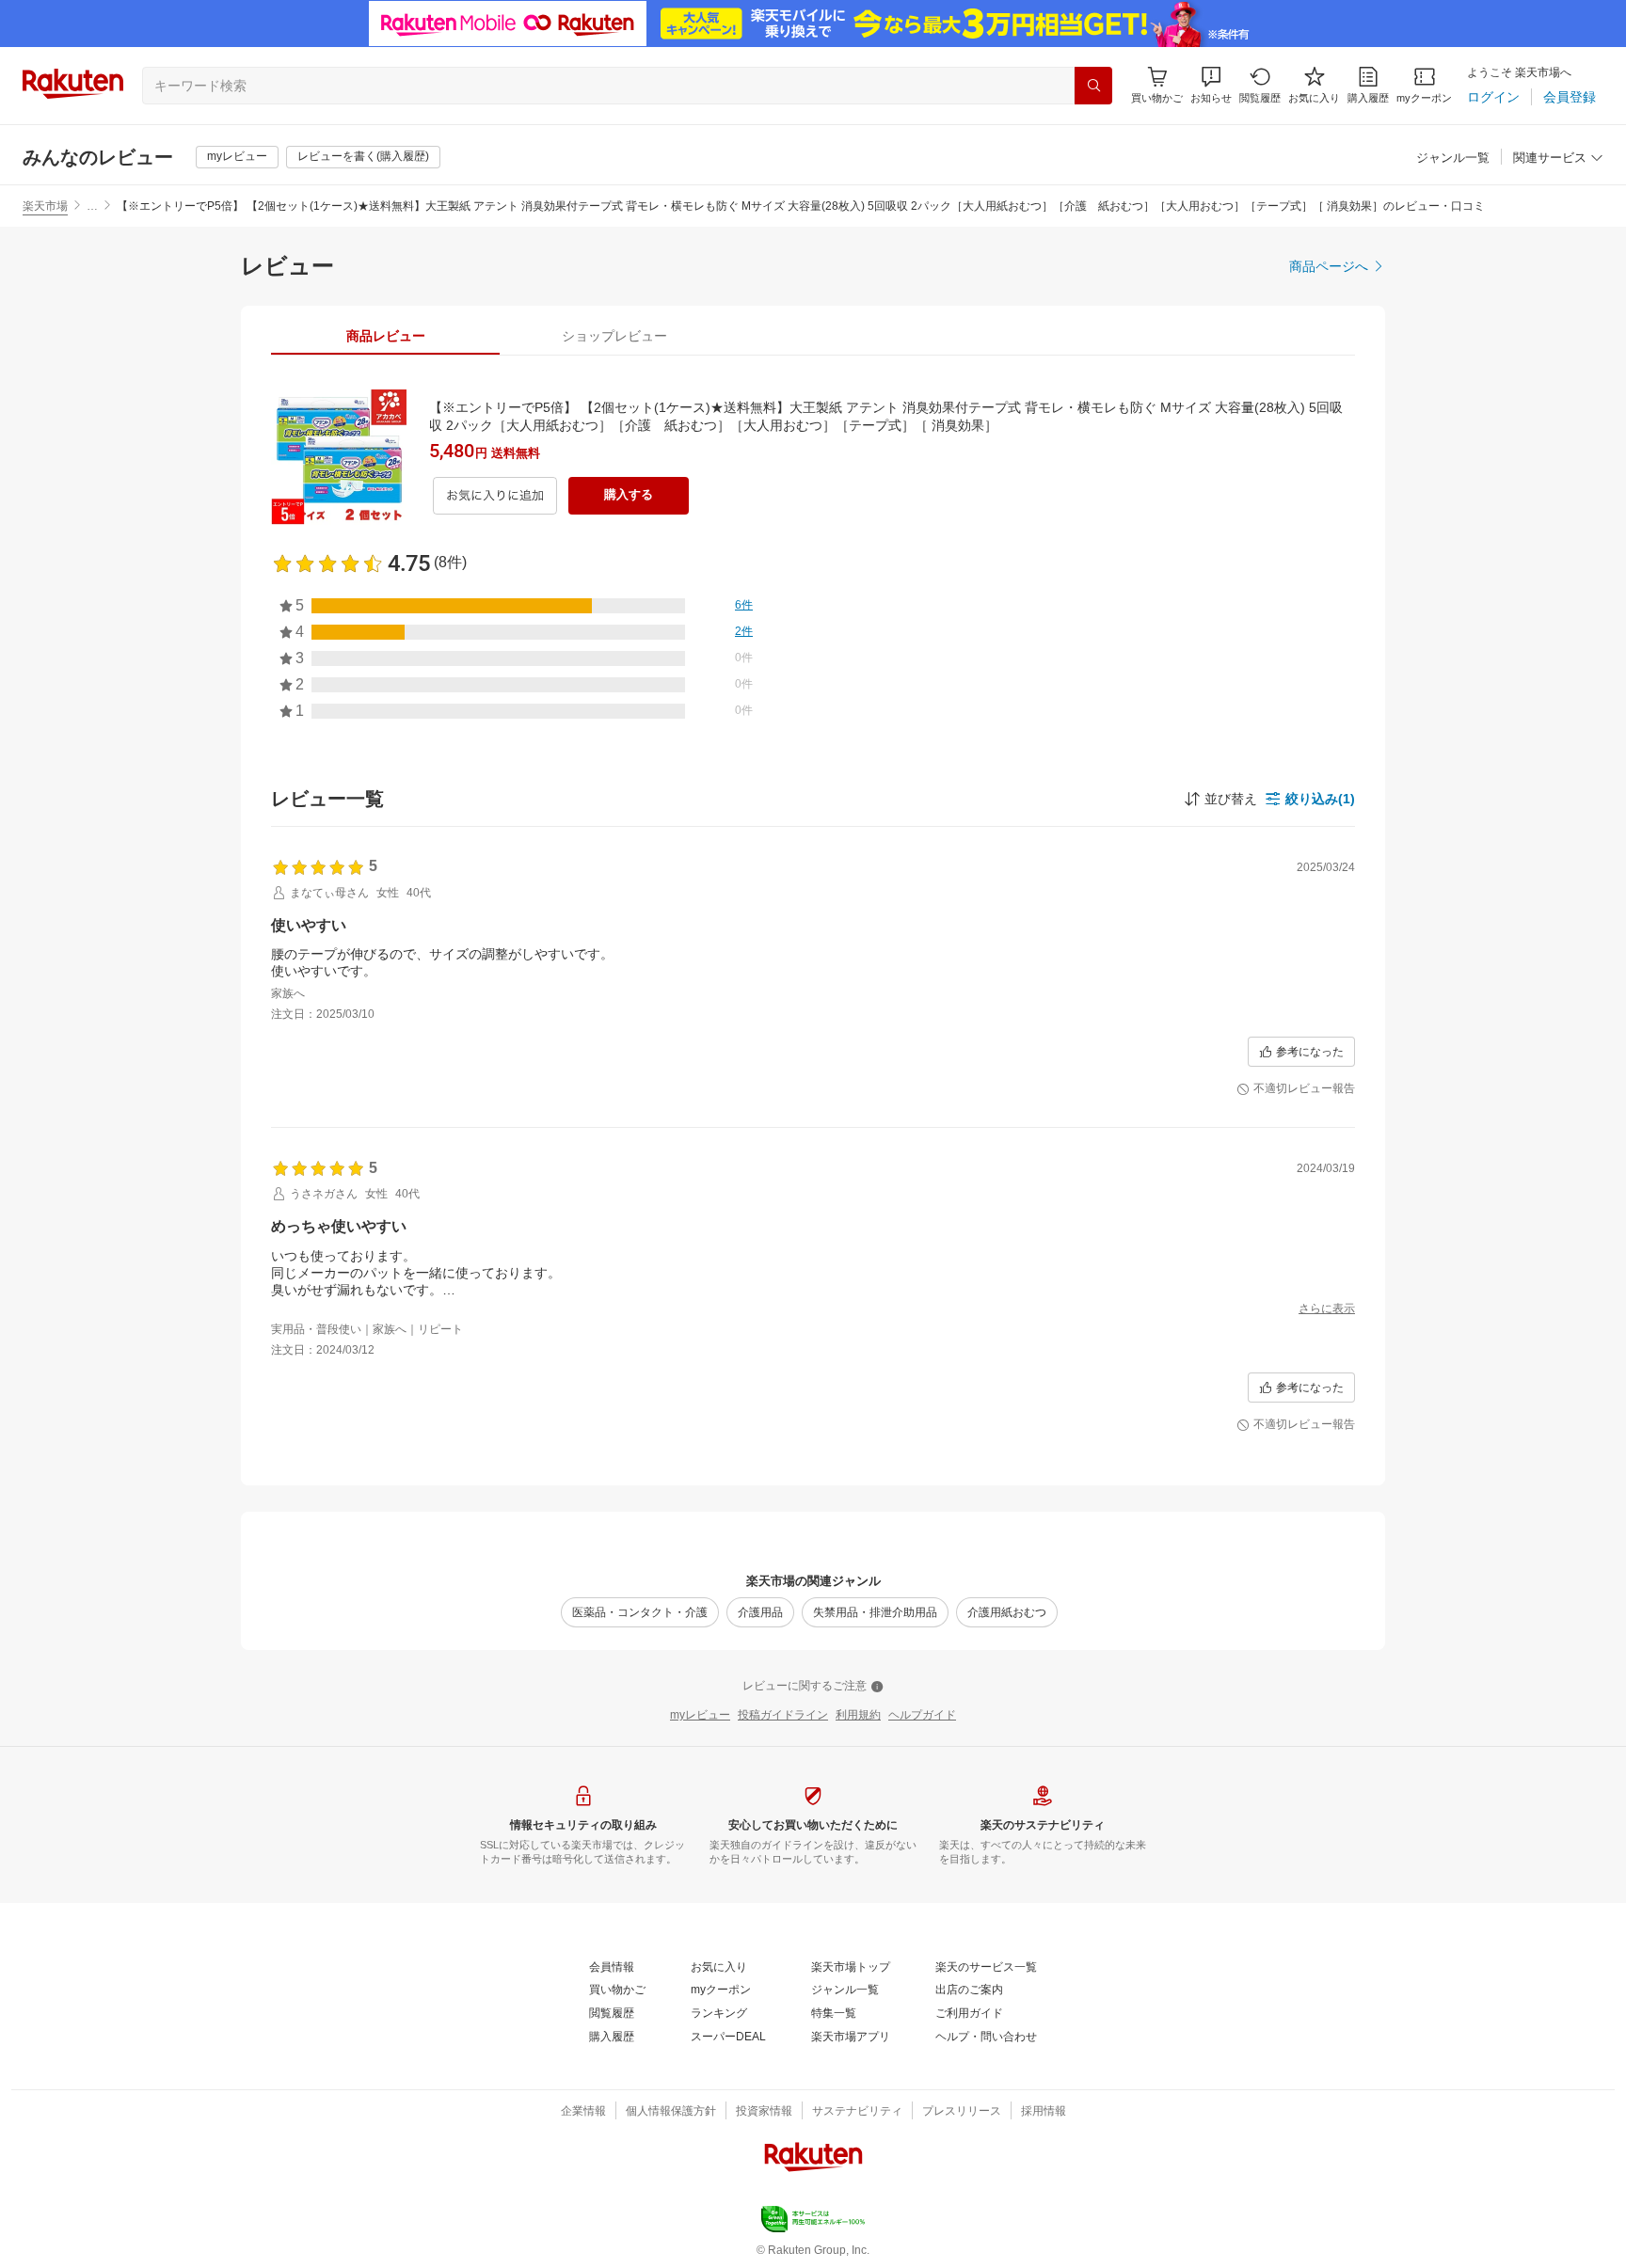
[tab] (385, 336)
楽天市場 (45, 206)
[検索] (1093, 86)
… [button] (92, 206)
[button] (1211, 85)
